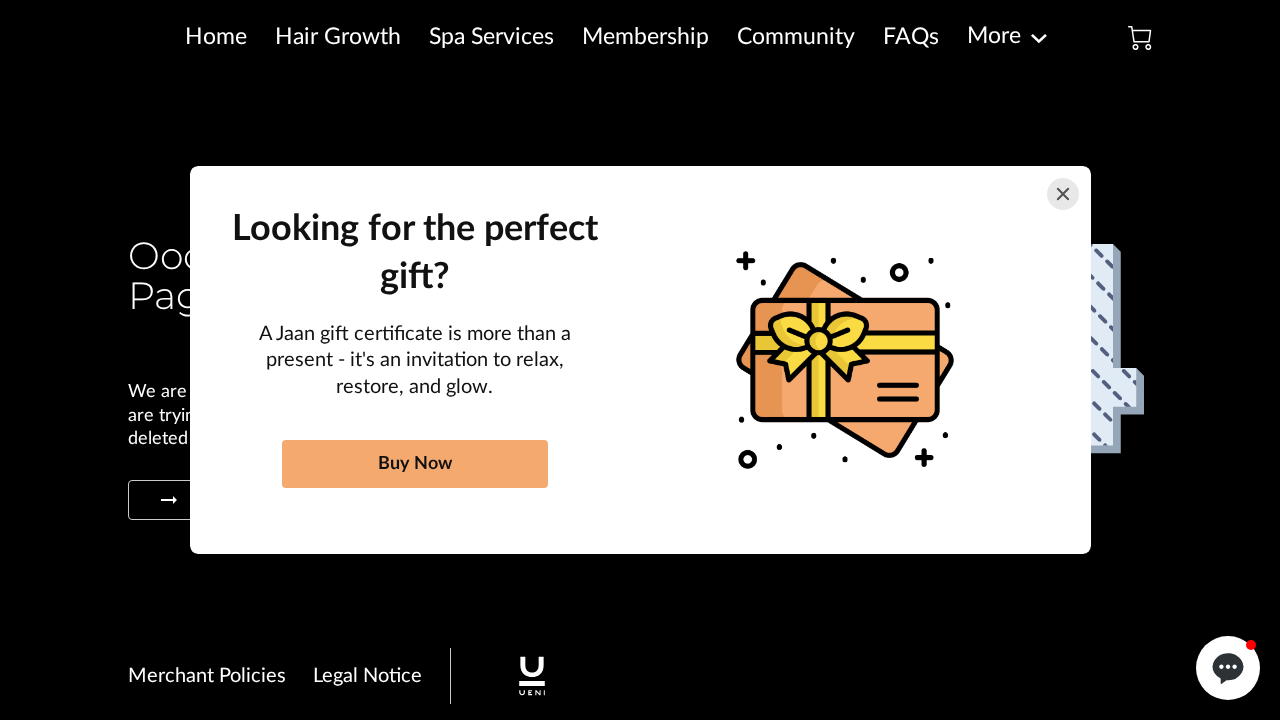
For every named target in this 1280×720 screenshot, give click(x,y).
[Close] (1063, 194)
